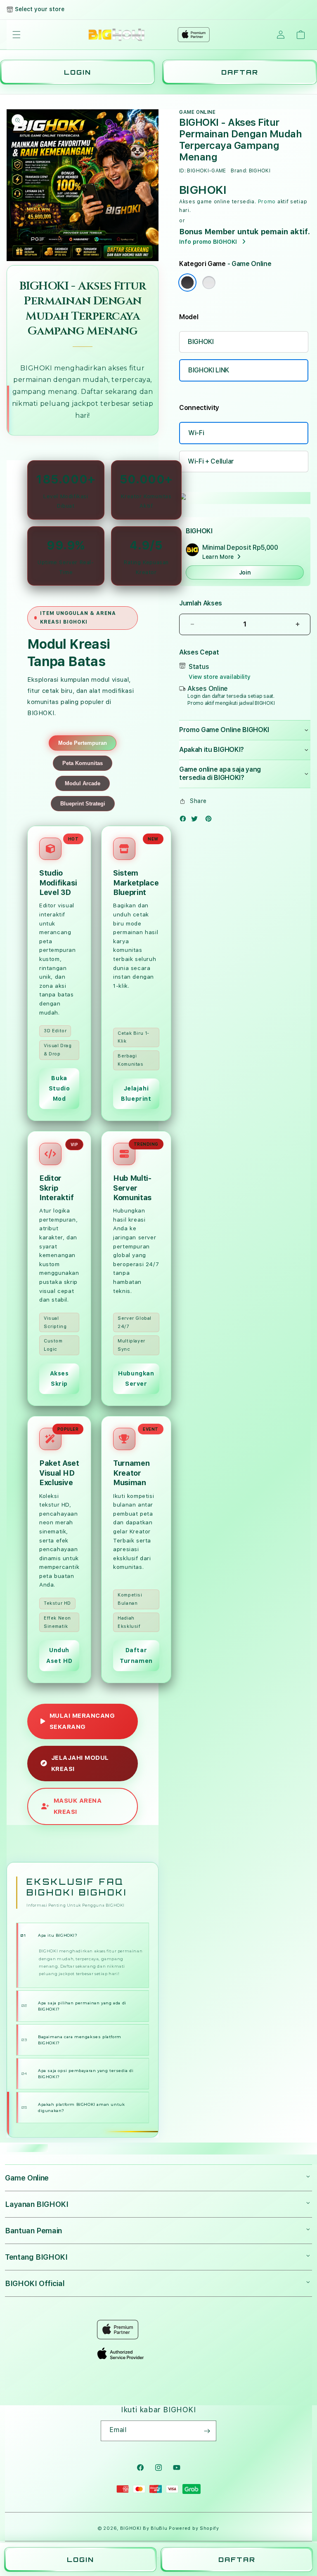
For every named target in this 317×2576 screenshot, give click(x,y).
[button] (17, 35)
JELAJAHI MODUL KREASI (80, 1763)
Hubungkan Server (136, 1379)
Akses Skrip (59, 1379)
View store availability (220, 677)
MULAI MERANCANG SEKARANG (82, 1721)
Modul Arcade (83, 783)
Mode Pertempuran (83, 743)
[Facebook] (185, 821)
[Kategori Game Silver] (209, 283)
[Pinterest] (211, 821)
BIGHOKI (36, 368)
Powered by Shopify (194, 2528)
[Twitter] (196, 821)
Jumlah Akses (201, 603)
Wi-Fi (196, 433)
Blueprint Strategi (83, 804)
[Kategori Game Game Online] (187, 283)
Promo (267, 202)
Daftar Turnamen (136, 1655)
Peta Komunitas (83, 763)
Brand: (239, 171)
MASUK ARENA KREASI (78, 1806)
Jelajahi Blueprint (136, 1094)
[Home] (117, 35)
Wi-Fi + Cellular (211, 461)
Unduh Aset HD (59, 1655)
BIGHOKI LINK (209, 370)
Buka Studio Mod (59, 1088)
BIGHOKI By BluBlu (144, 2528)
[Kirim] (207, 2431)
